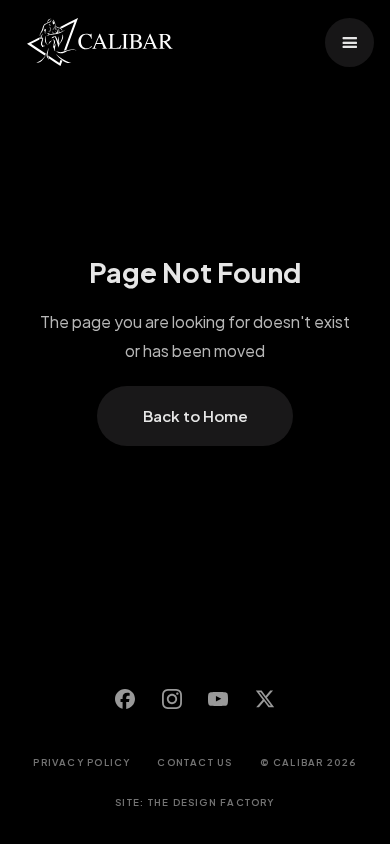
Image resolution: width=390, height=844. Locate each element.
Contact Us (194, 762)
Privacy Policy (81, 762)
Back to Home (195, 415)
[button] (349, 42)
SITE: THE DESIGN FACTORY (194, 802)
